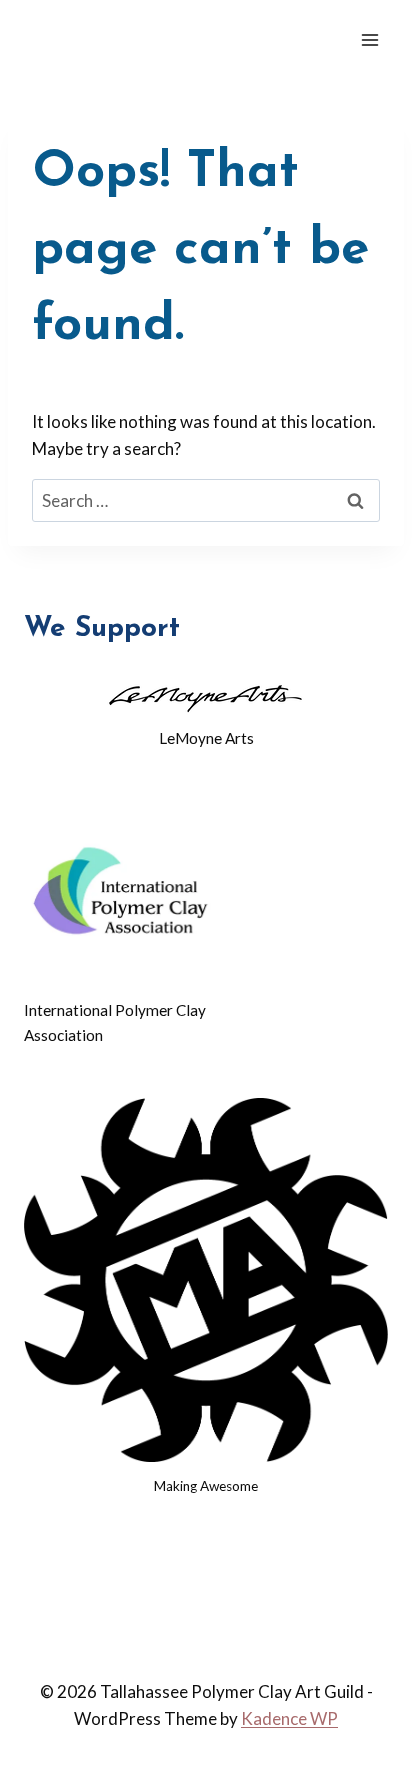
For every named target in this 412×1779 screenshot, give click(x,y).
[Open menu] (369, 39)
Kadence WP (289, 1718)
